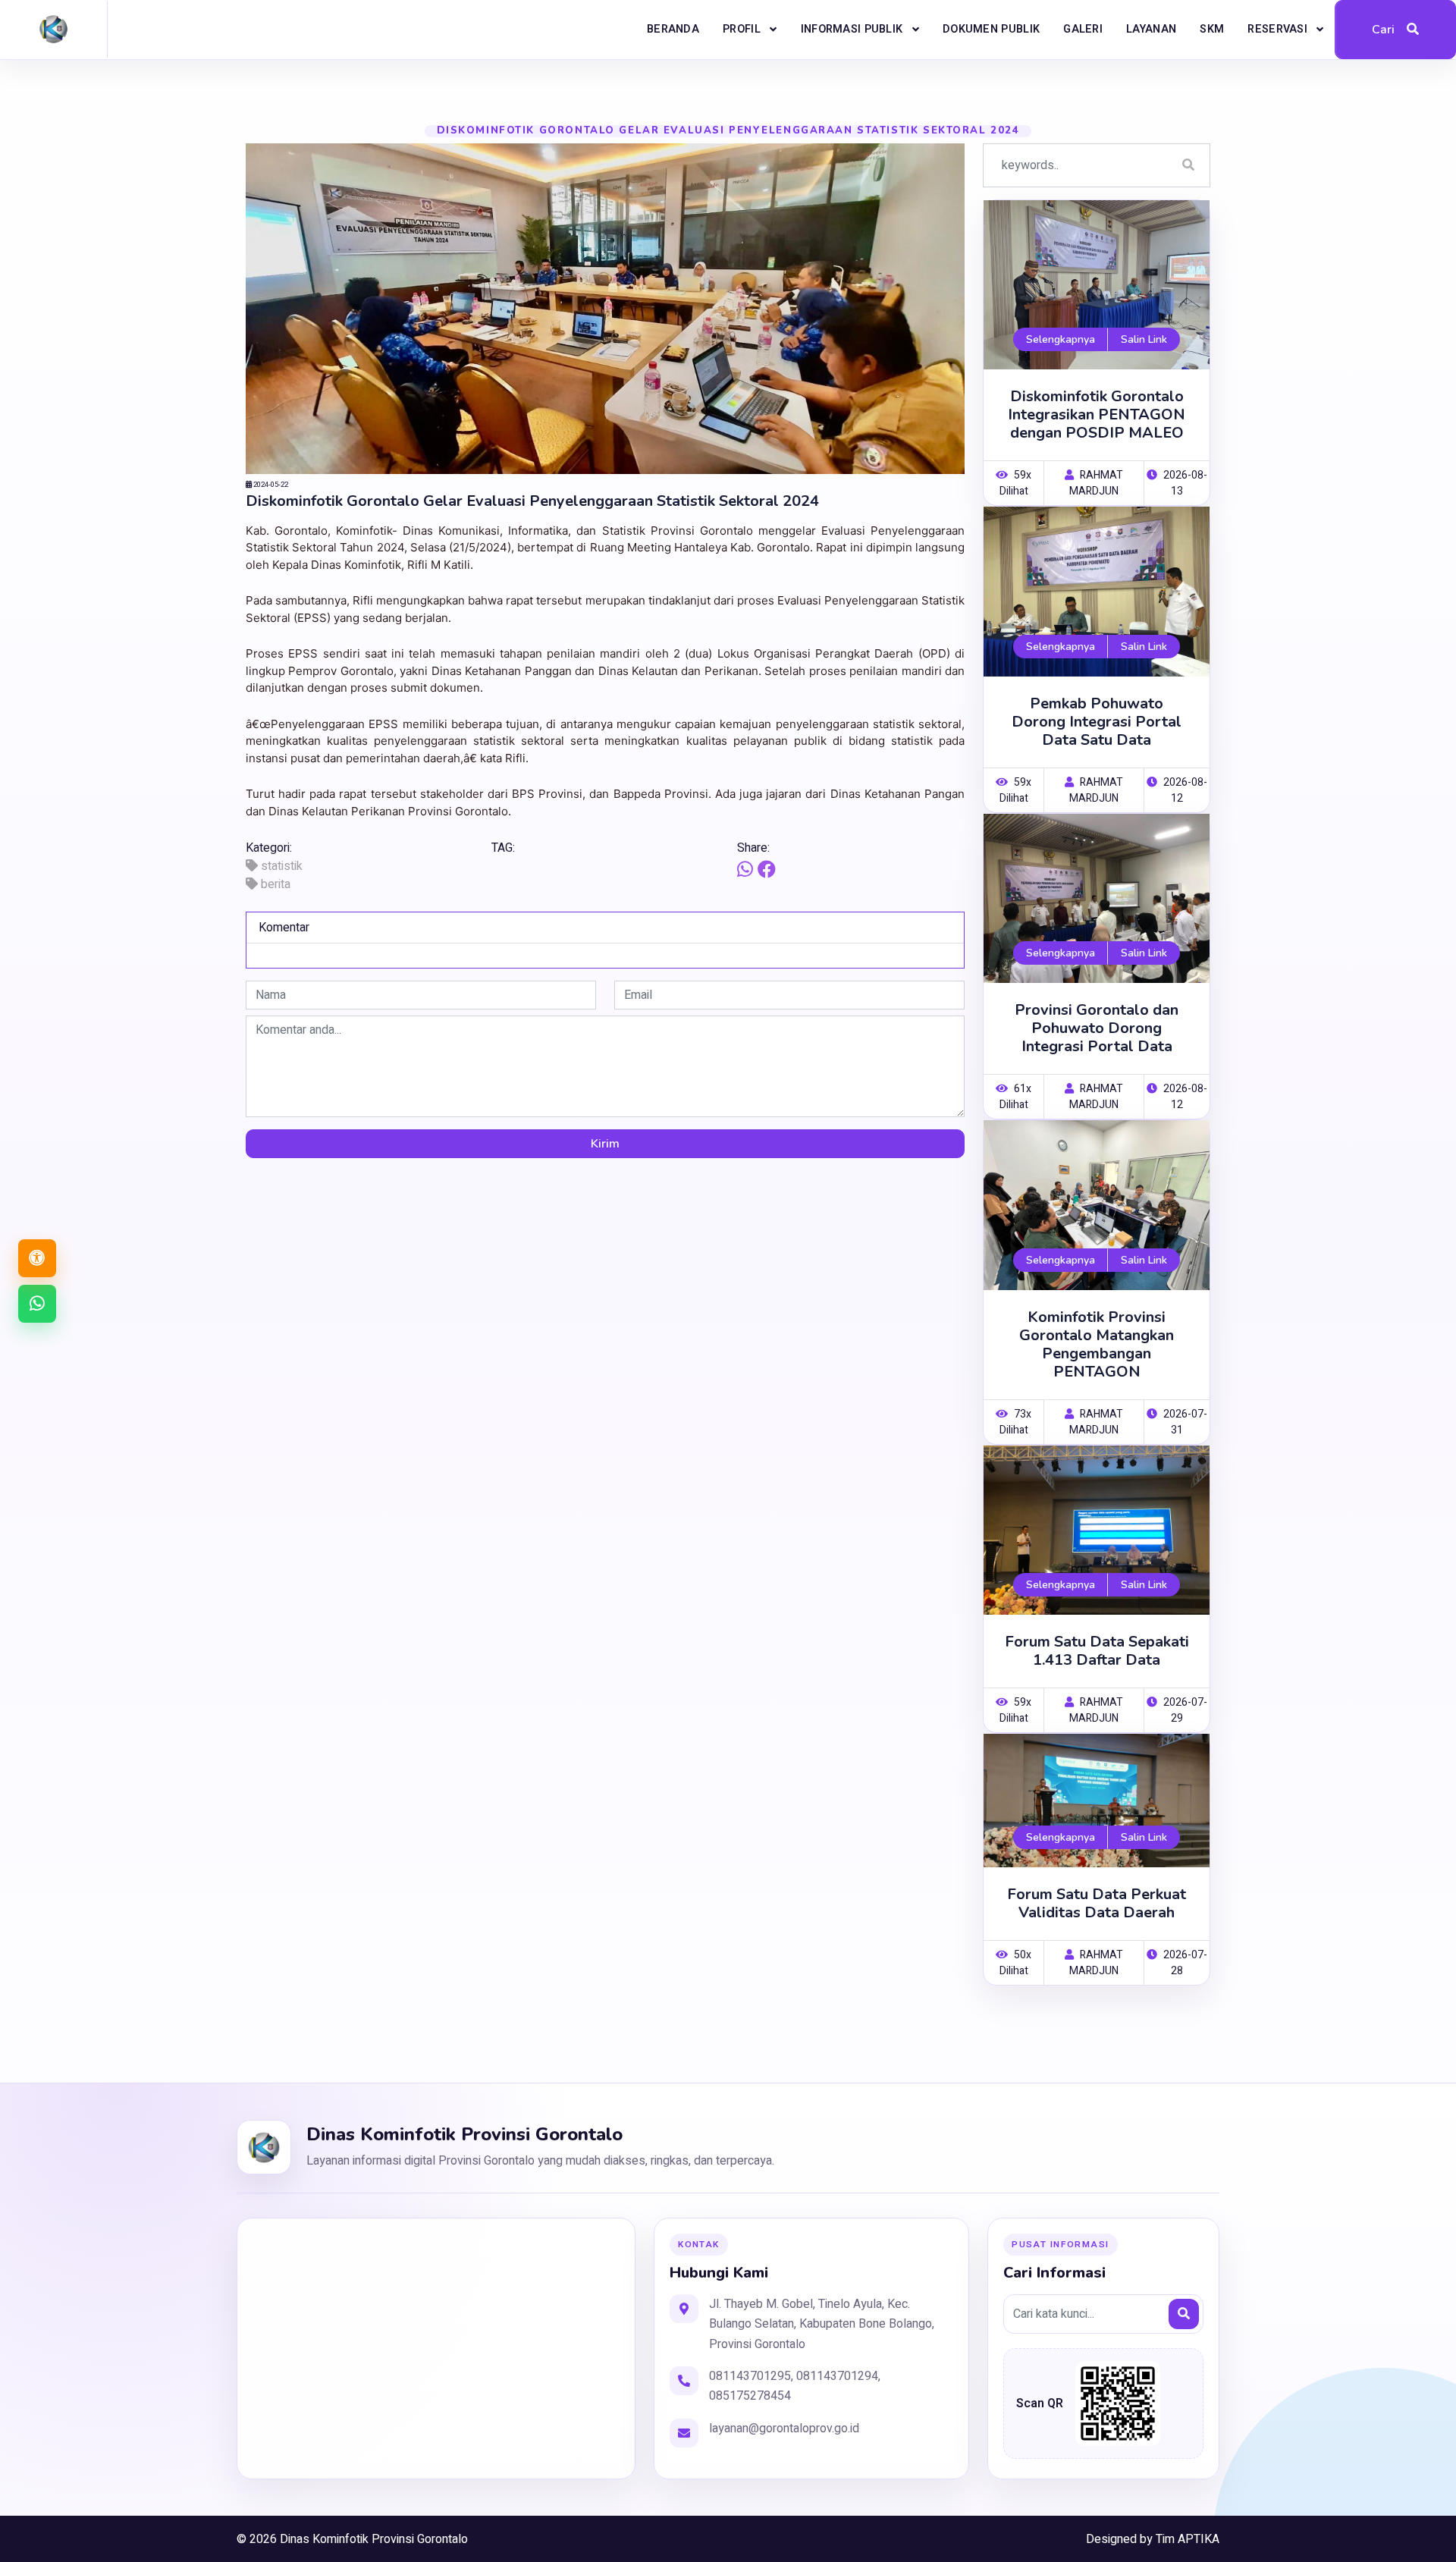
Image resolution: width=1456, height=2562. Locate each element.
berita (274, 884)
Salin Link (1144, 339)
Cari (1383, 30)
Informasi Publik (854, 29)
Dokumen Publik (991, 29)
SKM (1212, 29)
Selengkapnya (1061, 339)
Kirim (605, 1144)
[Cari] (1184, 2314)
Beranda (673, 29)
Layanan (1151, 29)
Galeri (1083, 29)
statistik (280, 866)
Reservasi (1279, 29)
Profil (743, 29)
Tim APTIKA (1188, 2539)
